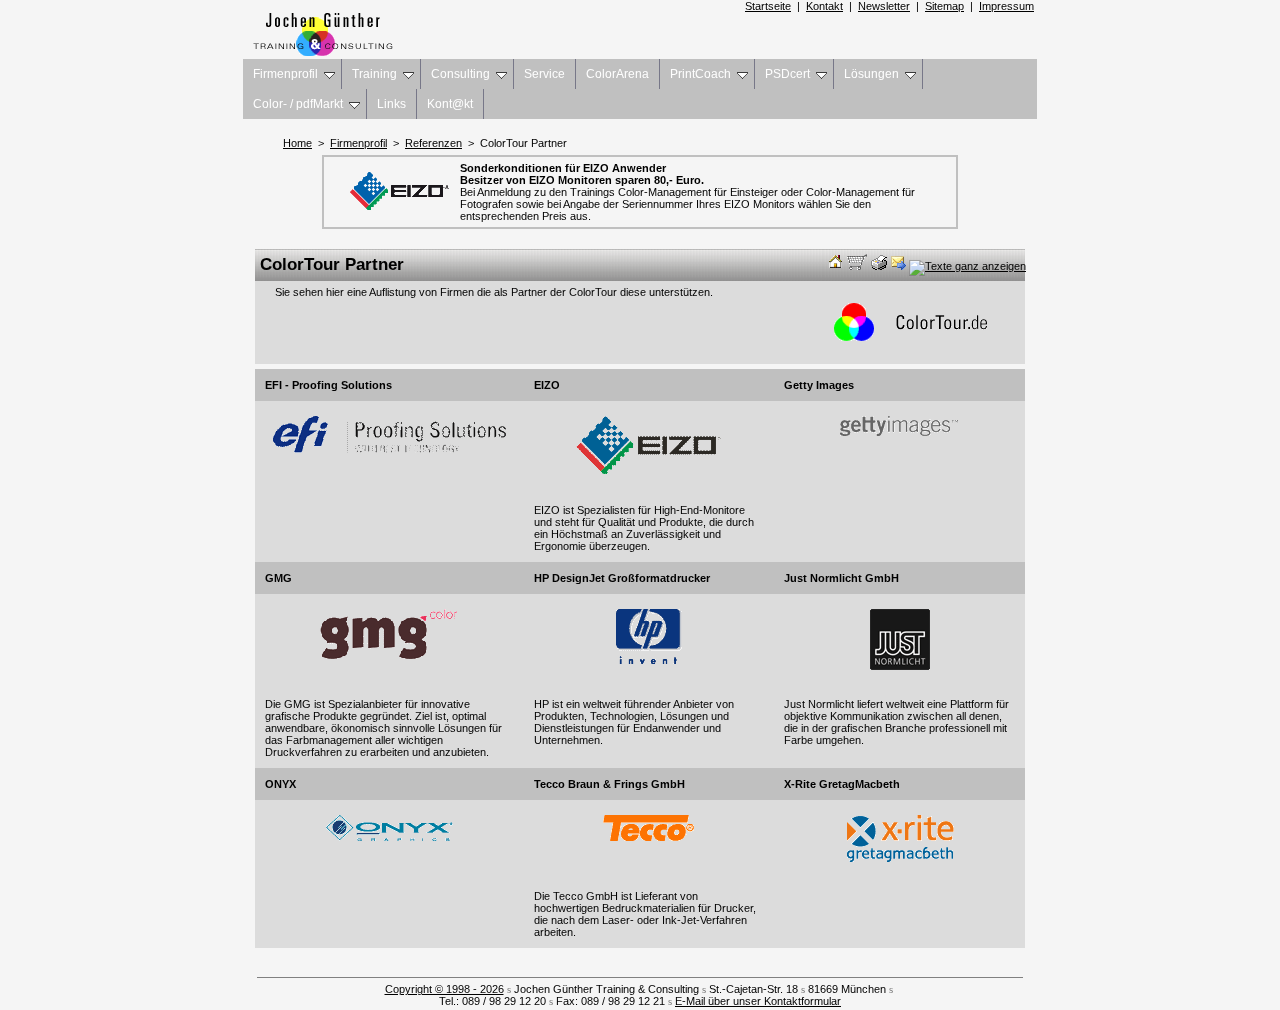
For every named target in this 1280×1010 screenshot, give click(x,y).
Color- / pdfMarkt (298, 104)
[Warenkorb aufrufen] (857, 266)
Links (391, 104)
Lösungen (871, 74)
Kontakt (824, 6)
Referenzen (433, 143)
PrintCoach (700, 74)
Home (297, 143)
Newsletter (884, 6)
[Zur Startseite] (836, 266)
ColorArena (617, 74)
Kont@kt (450, 104)
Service (544, 74)
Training (374, 74)
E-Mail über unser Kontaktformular (758, 1001)
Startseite (768, 6)
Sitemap (944, 6)
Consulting (460, 74)
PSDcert (787, 74)
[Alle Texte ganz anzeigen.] (967, 266)
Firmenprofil (285, 74)
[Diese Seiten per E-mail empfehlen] (898, 266)
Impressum (1006, 6)
